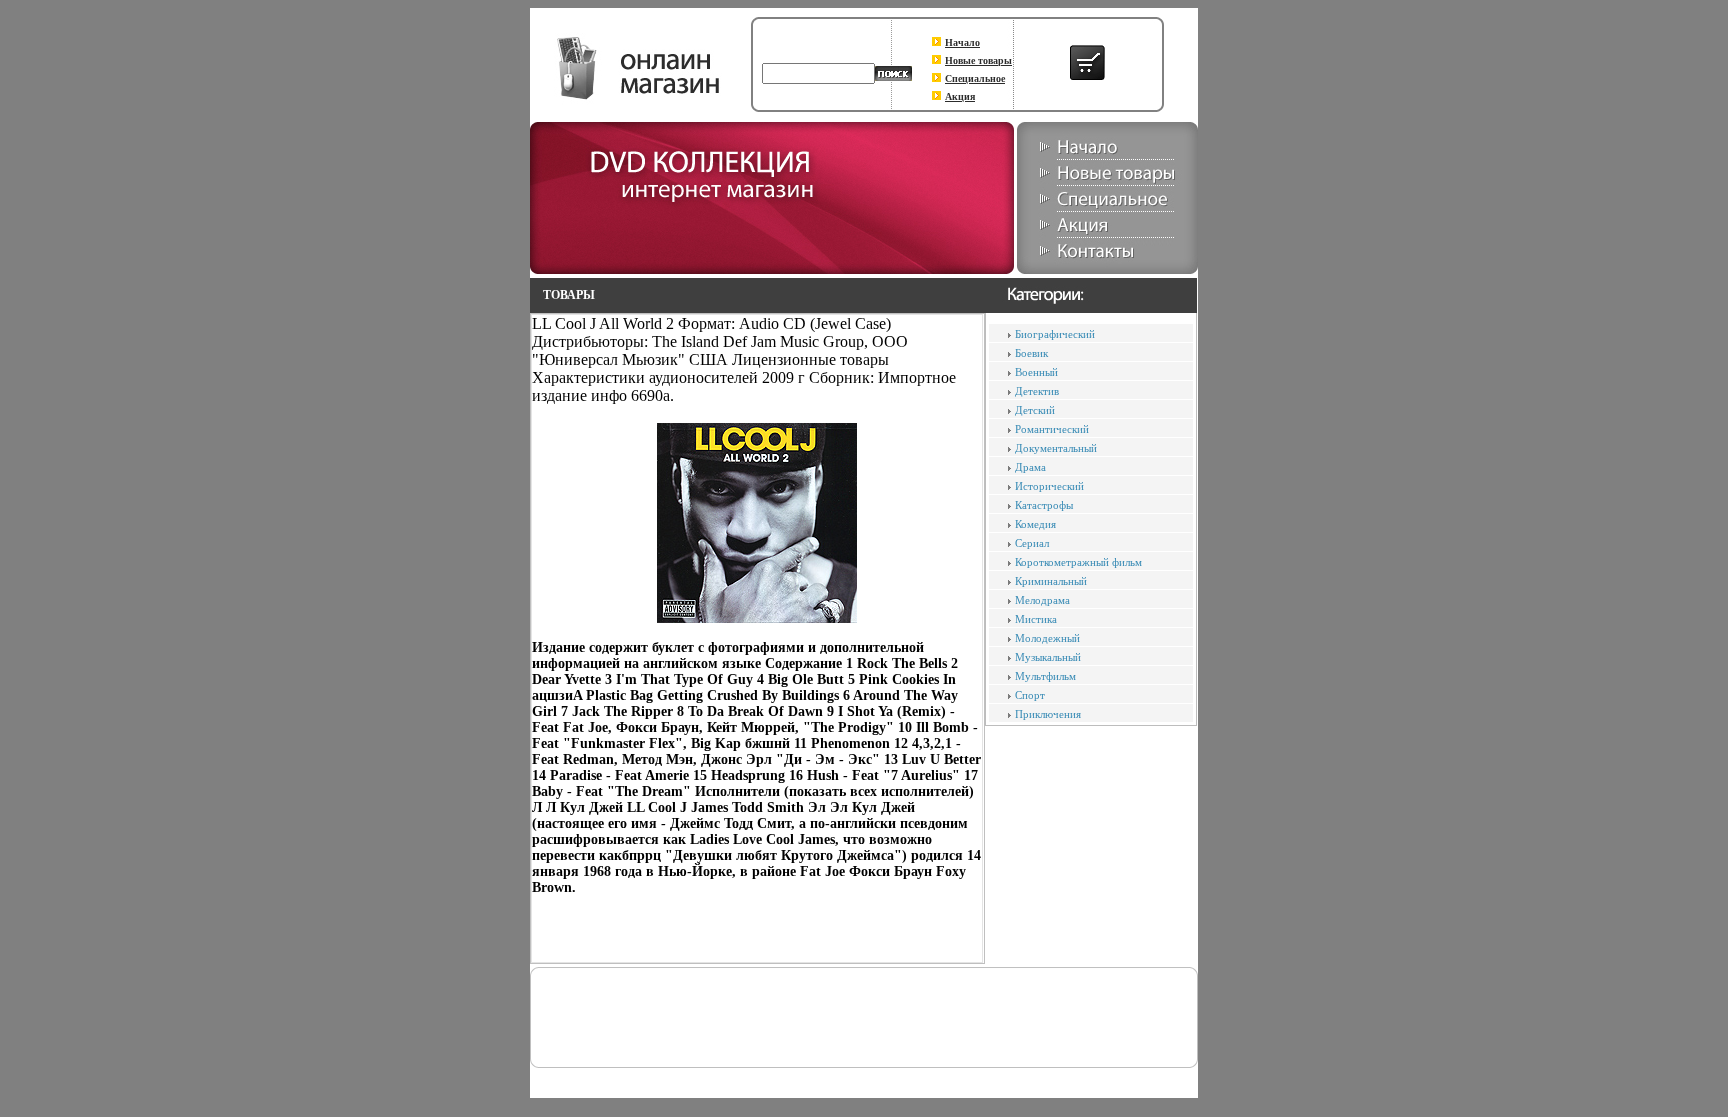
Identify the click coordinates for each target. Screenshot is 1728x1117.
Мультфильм (1045, 676)
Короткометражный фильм (1078, 562)
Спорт (1030, 695)
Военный (1036, 372)
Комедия (1035, 524)
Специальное (975, 78)
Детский (1035, 410)
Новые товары (978, 60)
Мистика (1036, 619)
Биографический (1055, 334)
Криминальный (1051, 581)
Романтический (1052, 429)
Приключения (1048, 714)
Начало (962, 42)
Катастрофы (1044, 505)
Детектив (1037, 391)
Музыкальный (1048, 657)
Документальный (1056, 448)
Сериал (1032, 543)
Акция (960, 96)
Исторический (1049, 486)
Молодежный (1047, 638)
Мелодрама (1042, 600)
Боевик (1031, 353)
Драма (1030, 467)
